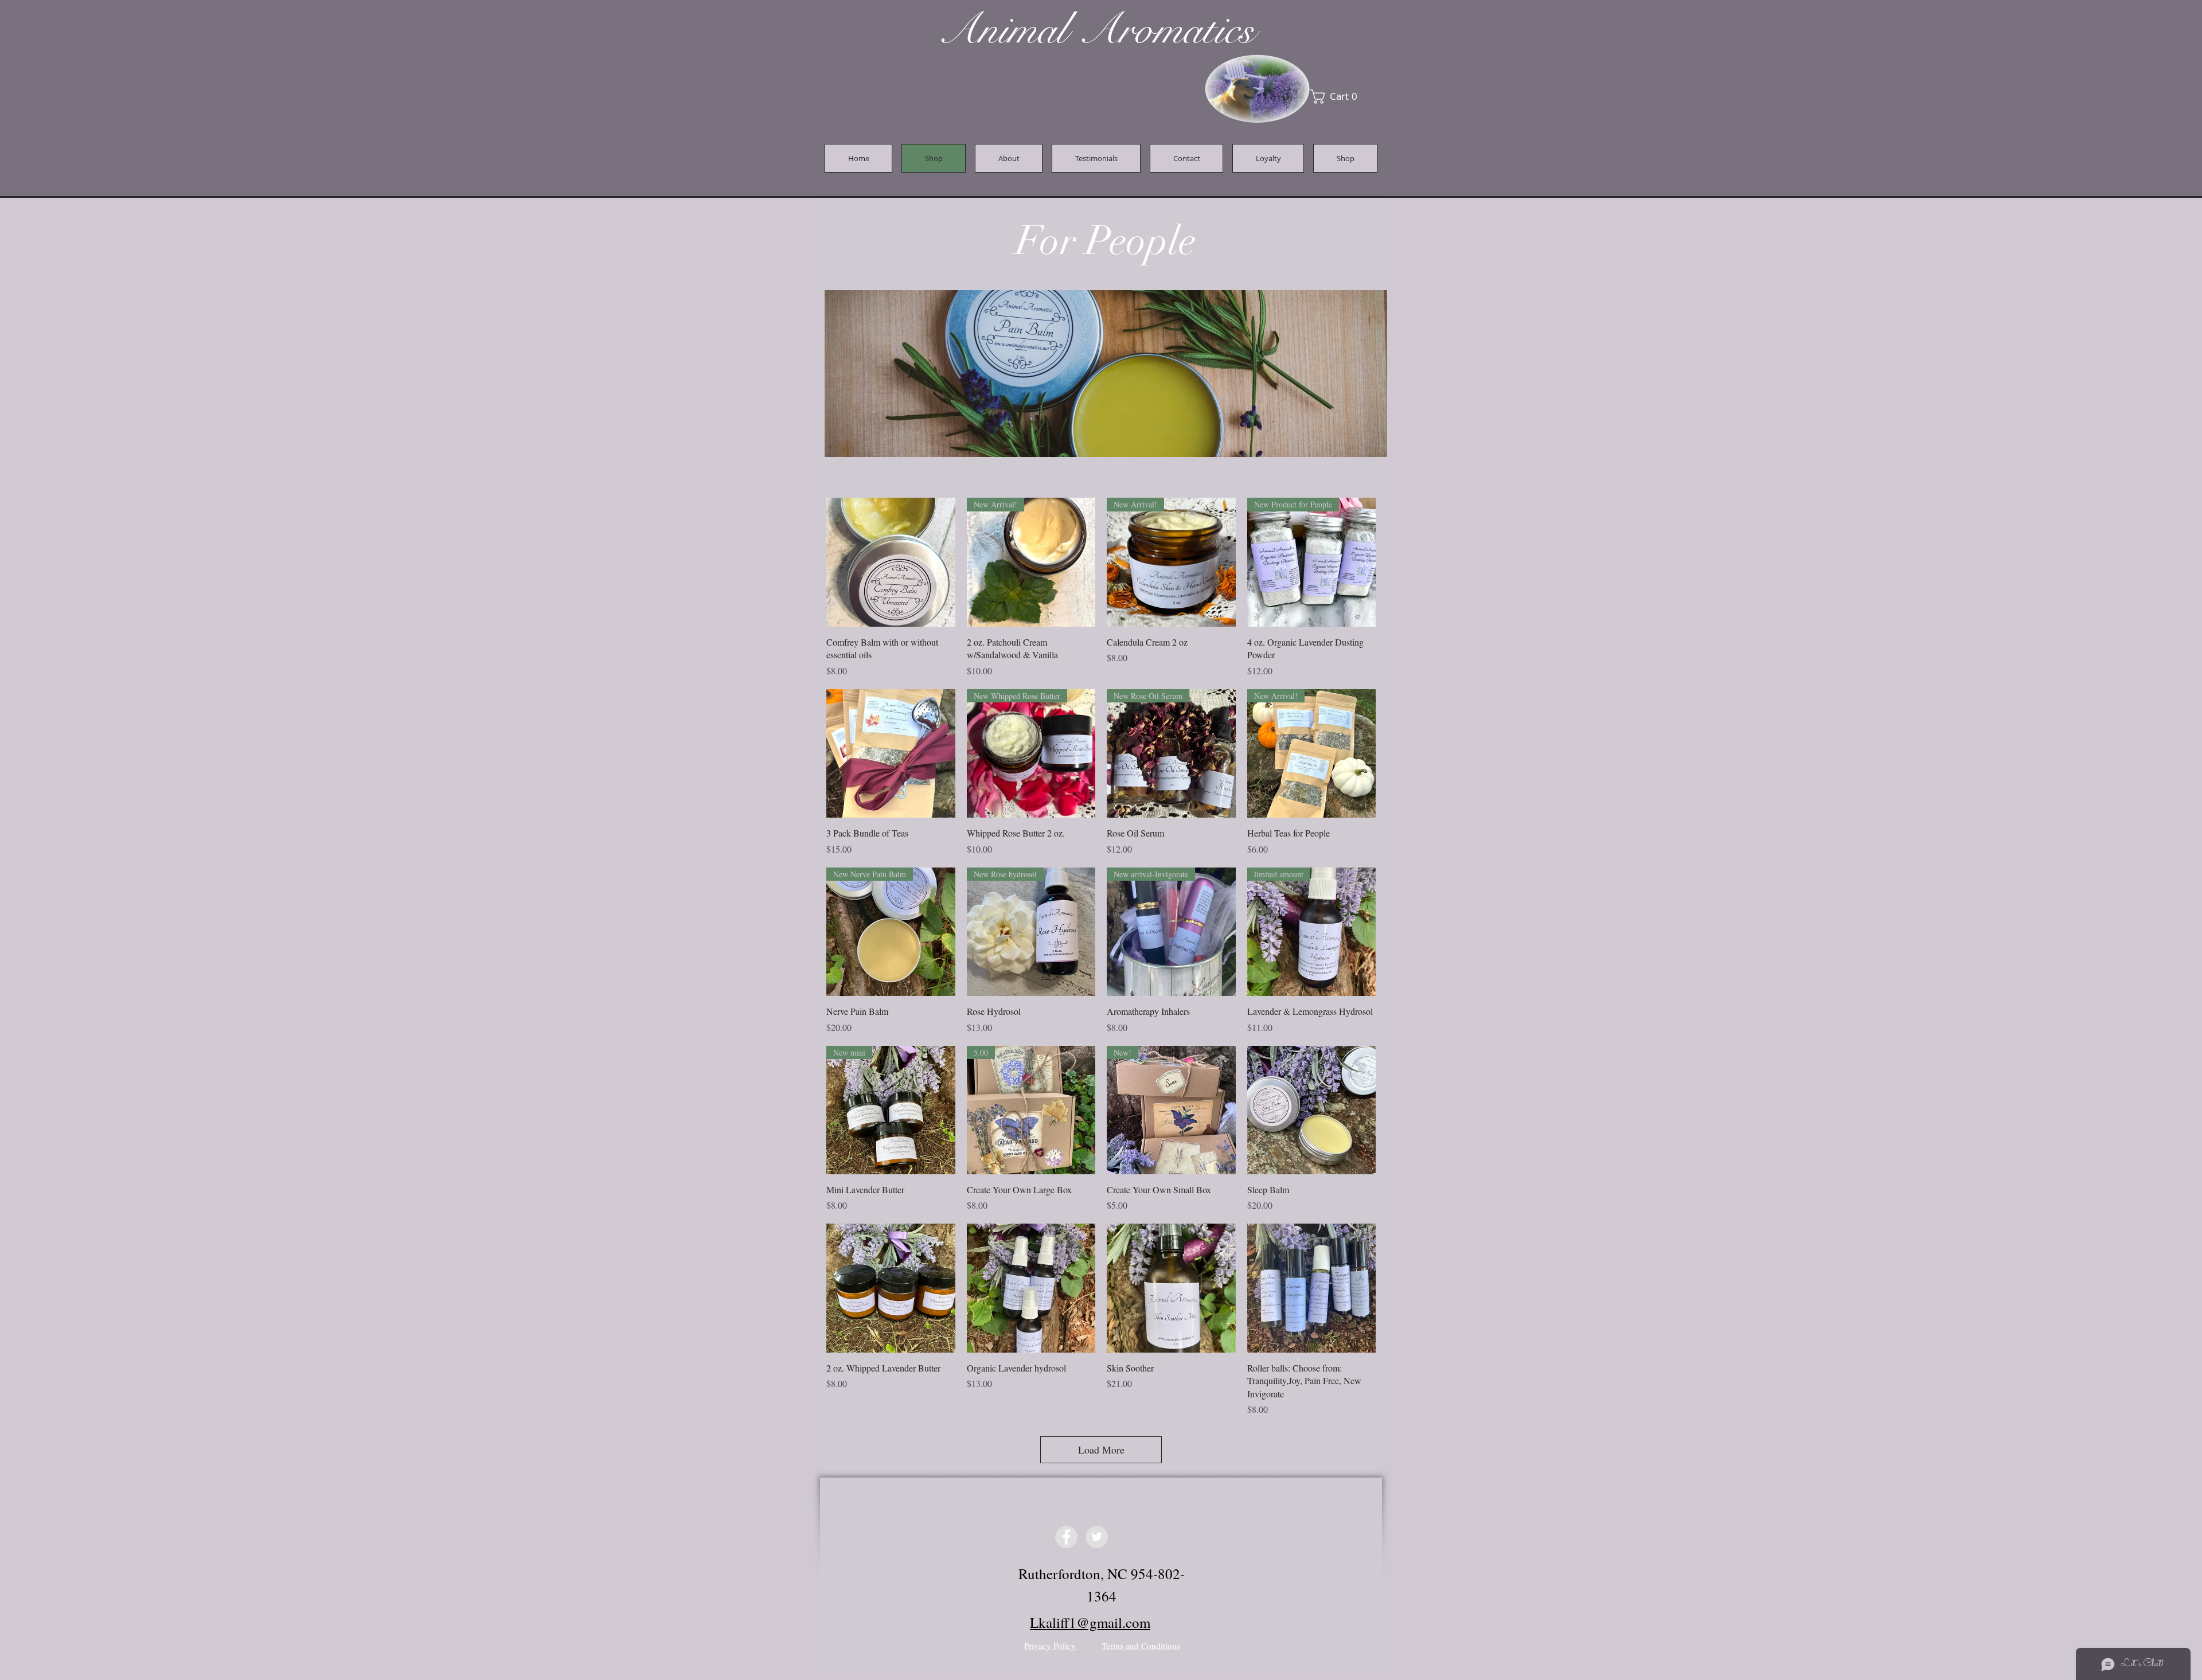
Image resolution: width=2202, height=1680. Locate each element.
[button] (1260, 739)
